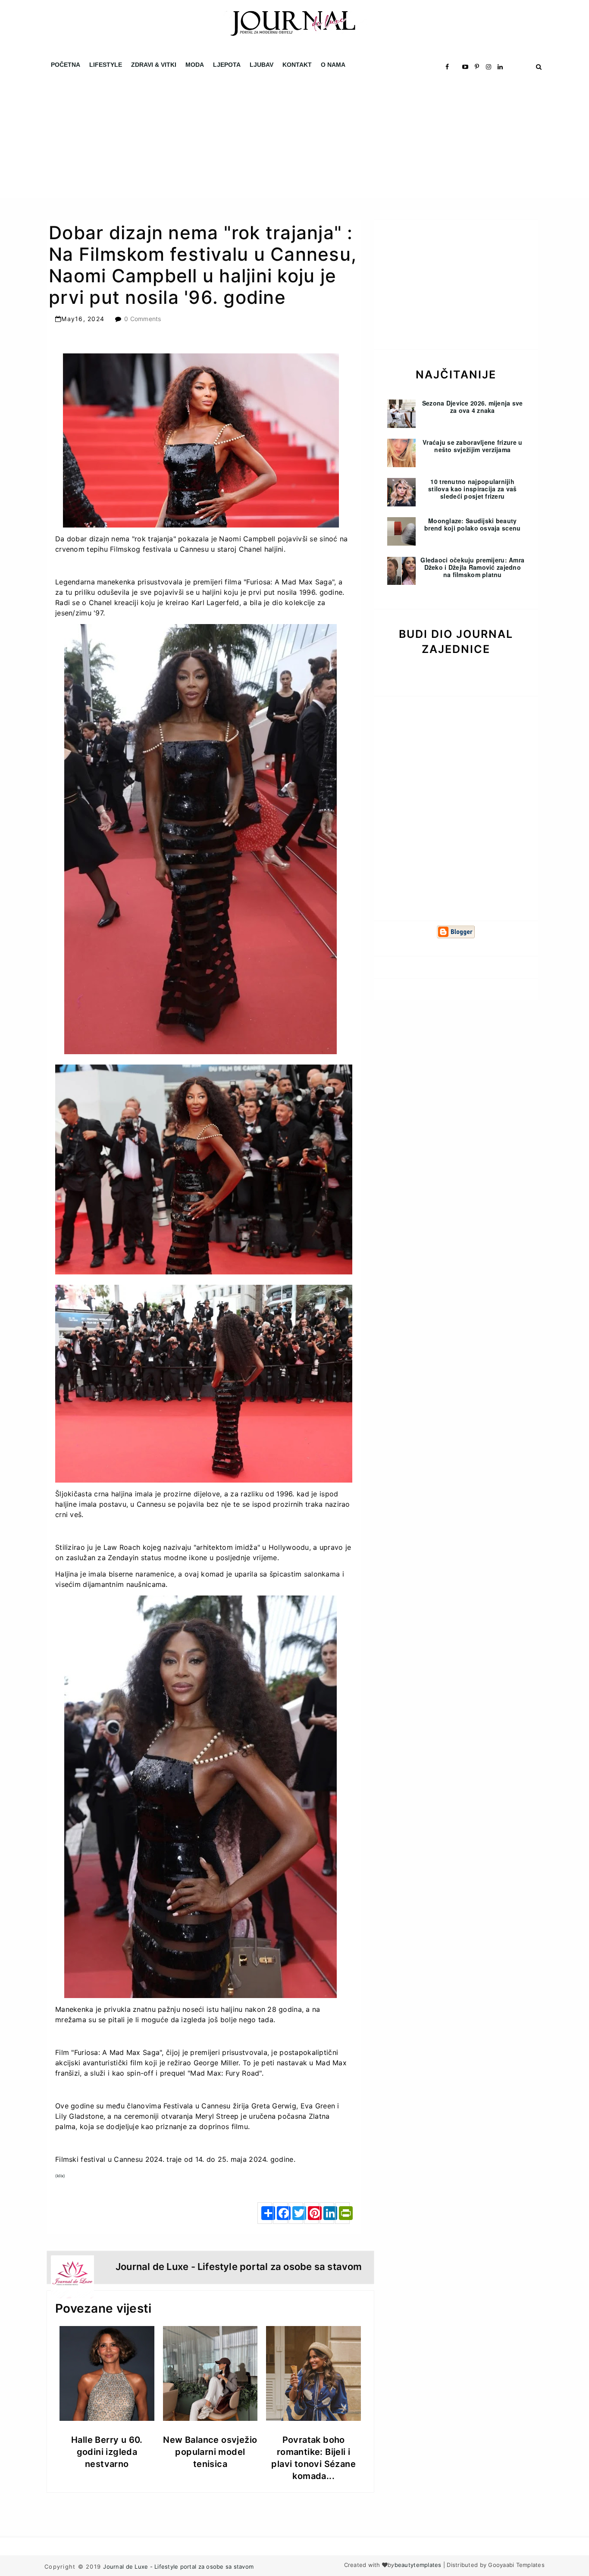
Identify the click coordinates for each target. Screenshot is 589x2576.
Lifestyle (106, 65)
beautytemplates (418, 2565)
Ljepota (227, 65)
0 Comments (143, 319)
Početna (66, 65)
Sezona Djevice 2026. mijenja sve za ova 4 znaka (473, 407)
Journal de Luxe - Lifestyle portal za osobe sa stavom (178, 2567)
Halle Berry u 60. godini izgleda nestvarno (107, 2452)
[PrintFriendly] (342, 2213)
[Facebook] (280, 2213)
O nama (333, 65)
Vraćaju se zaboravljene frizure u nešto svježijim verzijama (472, 446)
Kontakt (297, 65)
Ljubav (262, 65)
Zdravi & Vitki (154, 65)
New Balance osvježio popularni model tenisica (210, 2452)
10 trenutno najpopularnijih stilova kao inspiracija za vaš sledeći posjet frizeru (472, 489)
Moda (195, 65)
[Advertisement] (259, 138)
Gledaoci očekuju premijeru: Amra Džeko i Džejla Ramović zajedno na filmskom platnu (472, 567)
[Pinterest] (311, 2213)
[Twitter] (296, 2213)
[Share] (265, 2213)
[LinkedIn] (327, 2213)
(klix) (60, 2176)
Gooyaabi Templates (516, 2565)
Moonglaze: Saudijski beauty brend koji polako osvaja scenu (472, 524)
